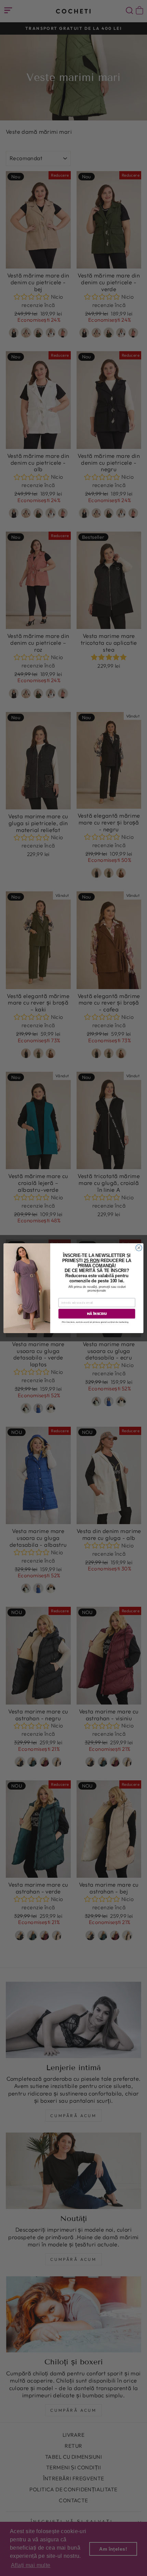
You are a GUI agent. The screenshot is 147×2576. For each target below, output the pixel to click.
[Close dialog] (139, 1248)
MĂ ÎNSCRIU (97, 1314)
